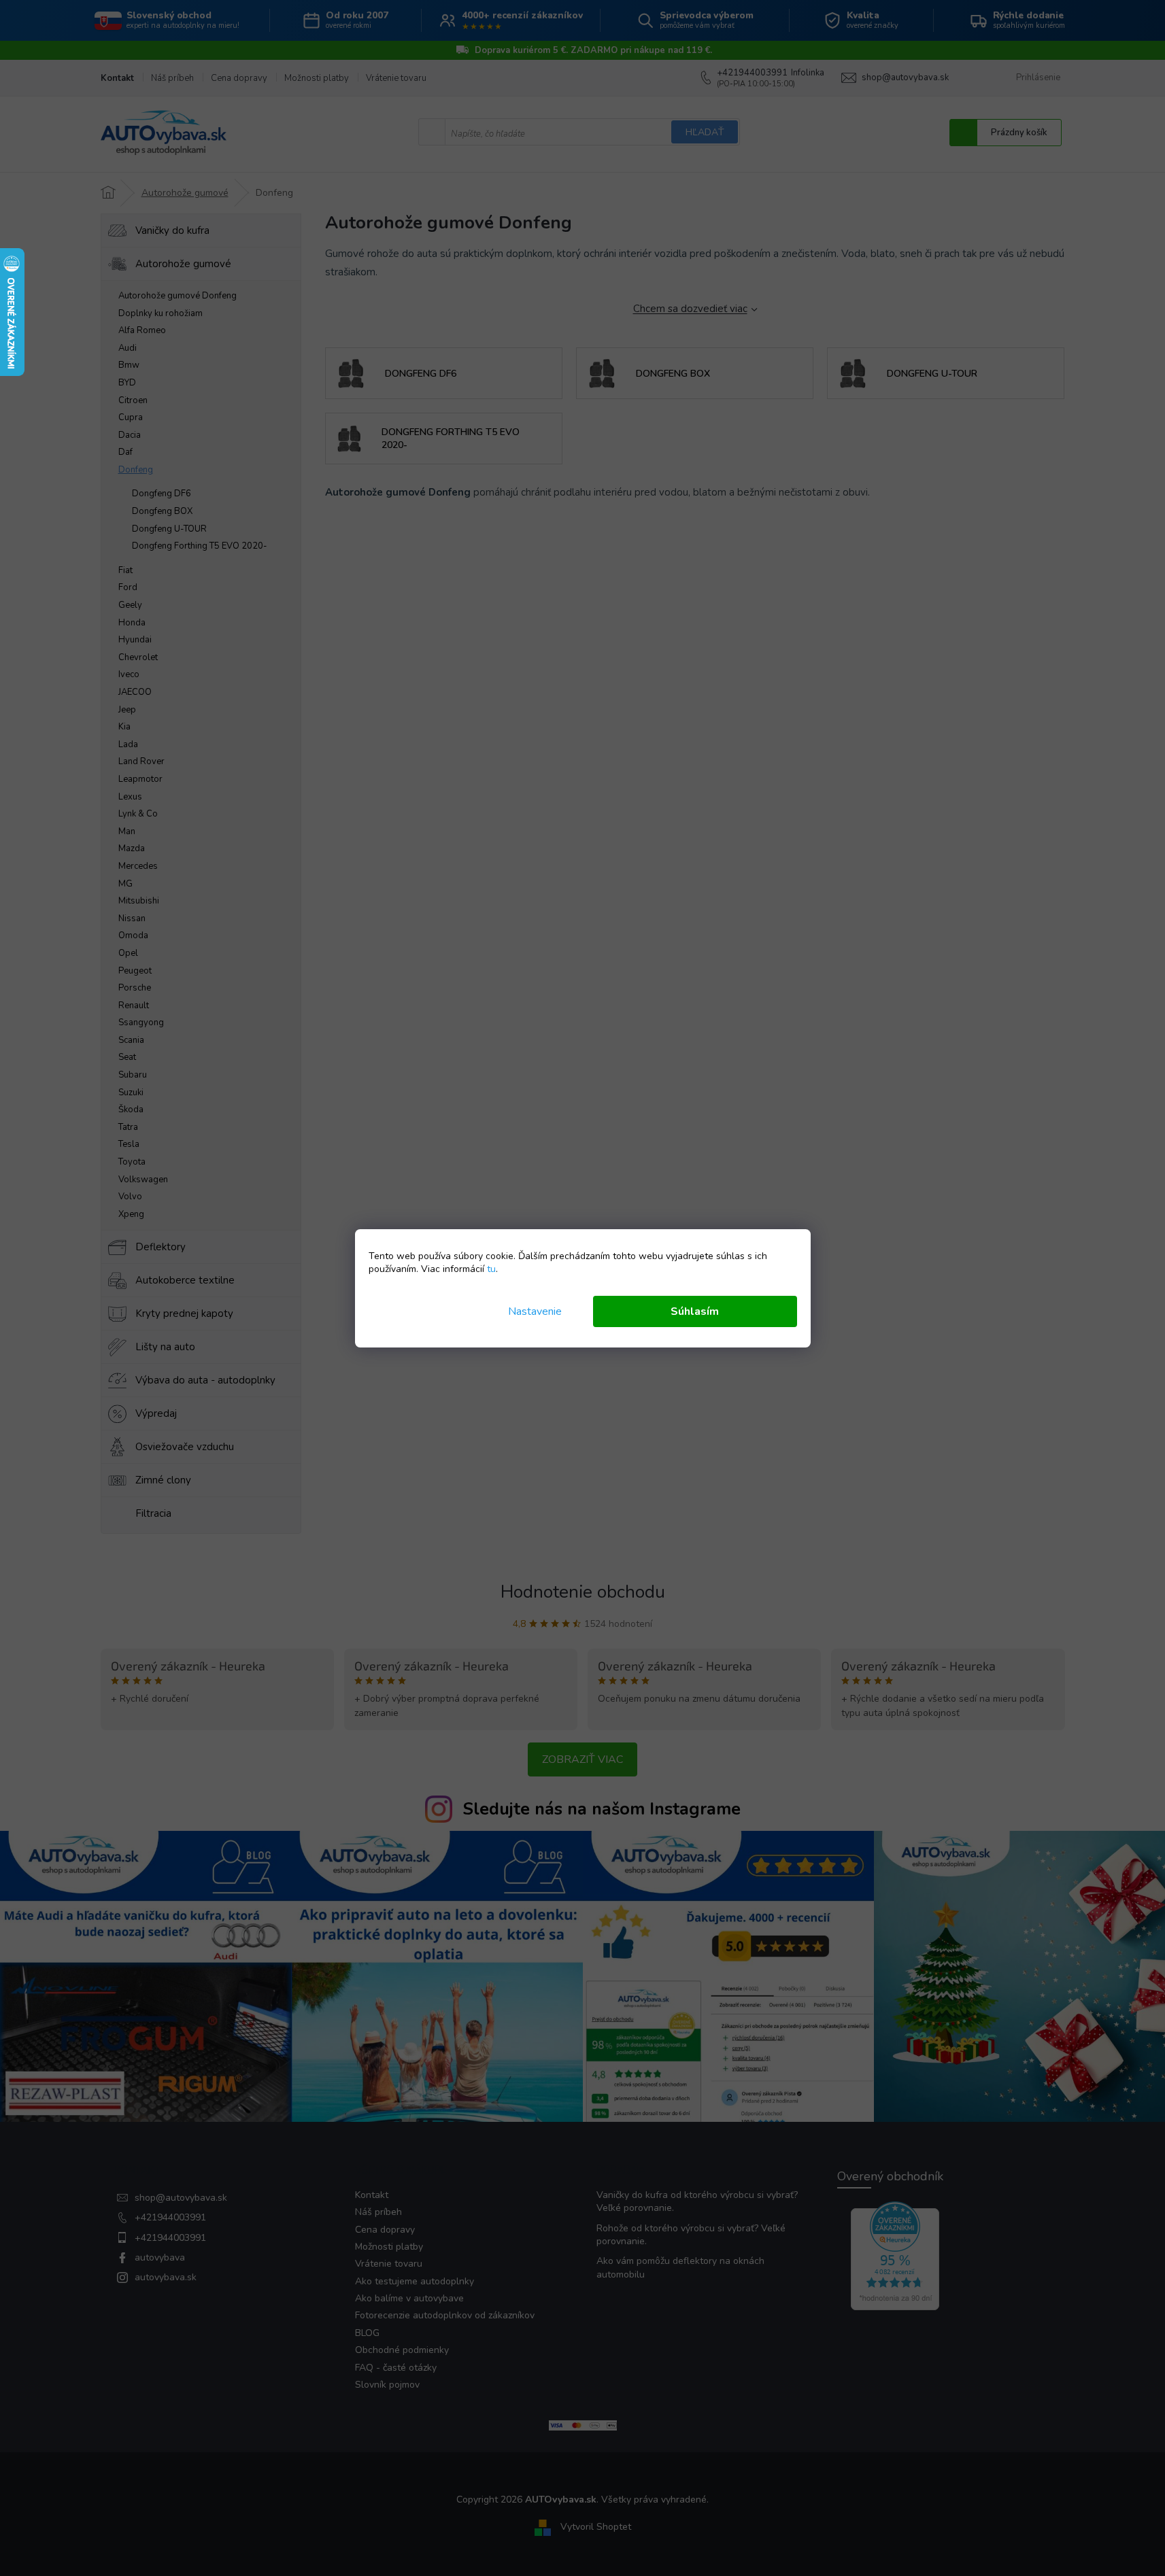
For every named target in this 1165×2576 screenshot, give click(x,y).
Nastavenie (535, 1311)
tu (491, 1269)
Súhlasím (695, 1311)
